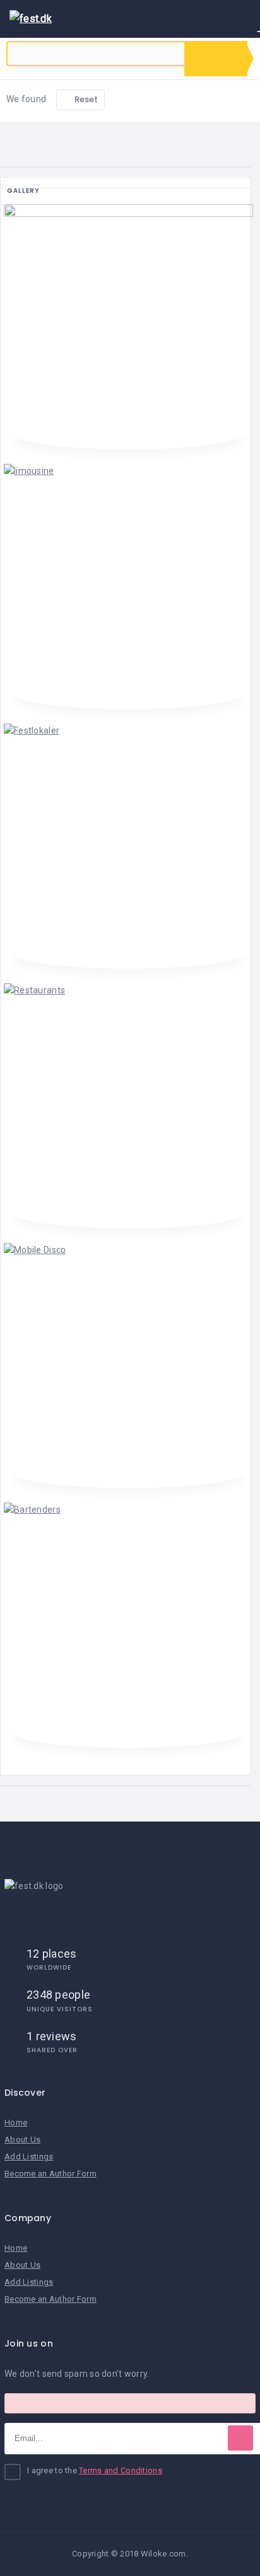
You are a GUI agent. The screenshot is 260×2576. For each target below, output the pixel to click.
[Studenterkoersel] (128, 326)
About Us (22, 2140)
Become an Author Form (50, 2174)
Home (16, 2123)
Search (216, 59)
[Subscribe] (240, 2438)
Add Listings (29, 2157)
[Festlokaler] (128, 845)
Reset (86, 99)
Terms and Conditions (121, 2470)
